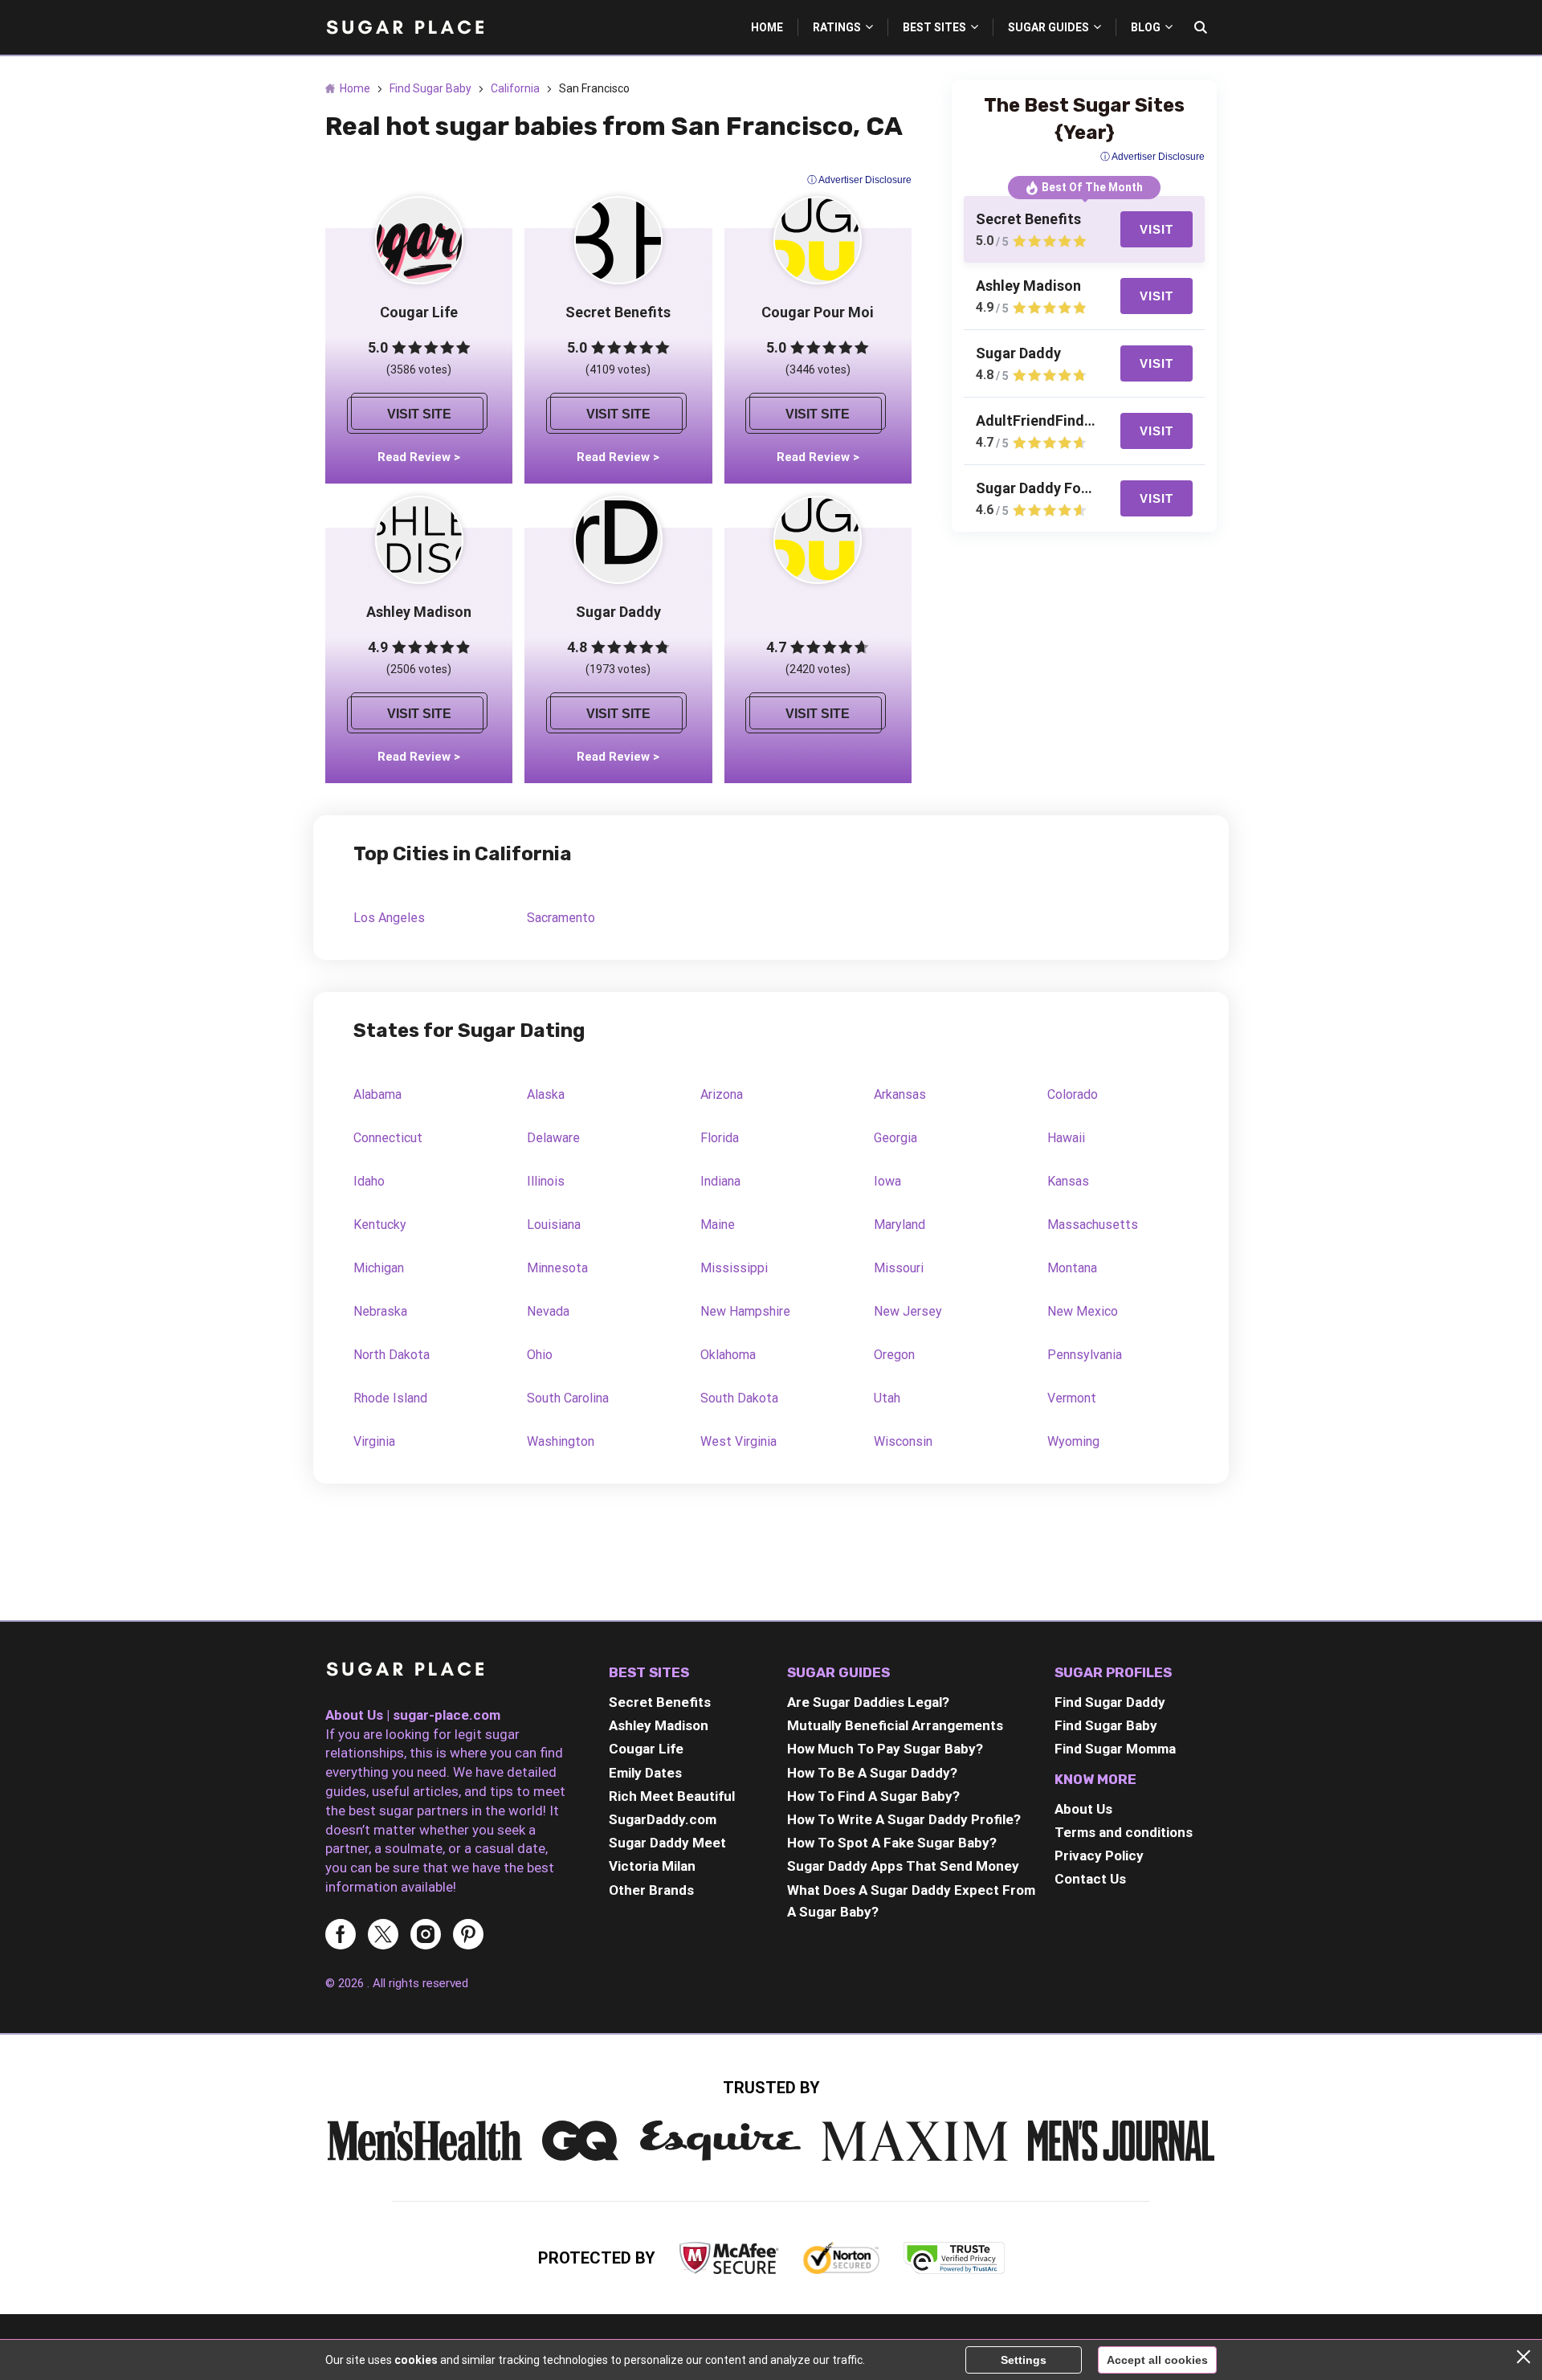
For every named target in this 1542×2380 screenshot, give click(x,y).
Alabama (377, 1094)
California (515, 88)
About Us (1083, 1809)
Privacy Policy (1099, 1855)
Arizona (722, 1094)
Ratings (837, 27)
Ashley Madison (659, 1725)
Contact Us (1090, 1879)
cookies (416, 2360)
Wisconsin (903, 1441)
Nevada (548, 1311)
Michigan (379, 1268)
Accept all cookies (1157, 2360)
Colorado (1073, 1094)
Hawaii (1066, 1138)
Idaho (369, 1181)
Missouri (899, 1268)
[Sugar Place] (406, 27)
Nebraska (380, 1311)
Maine (718, 1225)
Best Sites (934, 27)
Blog (1146, 27)
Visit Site (419, 414)
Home (767, 27)
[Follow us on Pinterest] (468, 1935)
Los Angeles (389, 918)
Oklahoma (728, 1355)
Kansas (1068, 1181)
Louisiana (554, 1225)
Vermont (1072, 1398)
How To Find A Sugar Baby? (873, 1796)
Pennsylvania (1085, 1355)
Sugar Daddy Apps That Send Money (903, 1866)
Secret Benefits (660, 1702)
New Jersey (908, 1311)
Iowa (887, 1181)
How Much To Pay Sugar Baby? (885, 1749)
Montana (1072, 1268)
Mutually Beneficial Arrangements (895, 1725)
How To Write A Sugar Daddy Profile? (904, 1819)
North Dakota (392, 1355)
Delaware (553, 1138)
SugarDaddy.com (663, 1819)
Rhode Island (390, 1398)
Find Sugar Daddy (1110, 1702)
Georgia (895, 1138)
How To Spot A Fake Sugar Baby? (892, 1843)
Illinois (546, 1181)
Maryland (899, 1225)
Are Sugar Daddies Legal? (868, 1702)
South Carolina (568, 1398)
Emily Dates (645, 1773)
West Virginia (738, 1441)
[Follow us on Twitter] (383, 1935)
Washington (561, 1441)
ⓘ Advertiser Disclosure (859, 180)
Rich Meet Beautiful (672, 1796)
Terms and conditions (1124, 1832)
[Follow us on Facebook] (341, 1935)
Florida (720, 1138)
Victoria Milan (652, 1866)
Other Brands (651, 1890)
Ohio (540, 1355)
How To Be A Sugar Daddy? (872, 1773)
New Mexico (1083, 1311)
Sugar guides (1048, 27)
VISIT (1156, 229)
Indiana (720, 1181)
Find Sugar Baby (430, 88)
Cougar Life (646, 1749)
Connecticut (388, 1138)
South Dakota (739, 1398)
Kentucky (380, 1225)
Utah (887, 1398)
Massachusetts (1093, 1225)
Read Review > (419, 457)
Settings (1024, 2360)
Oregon (894, 1355)
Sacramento (561, 918)
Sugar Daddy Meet (667, 1843)
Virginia (374, 1441)
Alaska (546, 1094)
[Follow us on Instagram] (426, 1935)
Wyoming (1073, 1441)
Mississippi (734, 1268)
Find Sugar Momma (1115, 1749)
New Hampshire (745, 1311)
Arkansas (900, 1094)
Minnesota (557, 1268)
